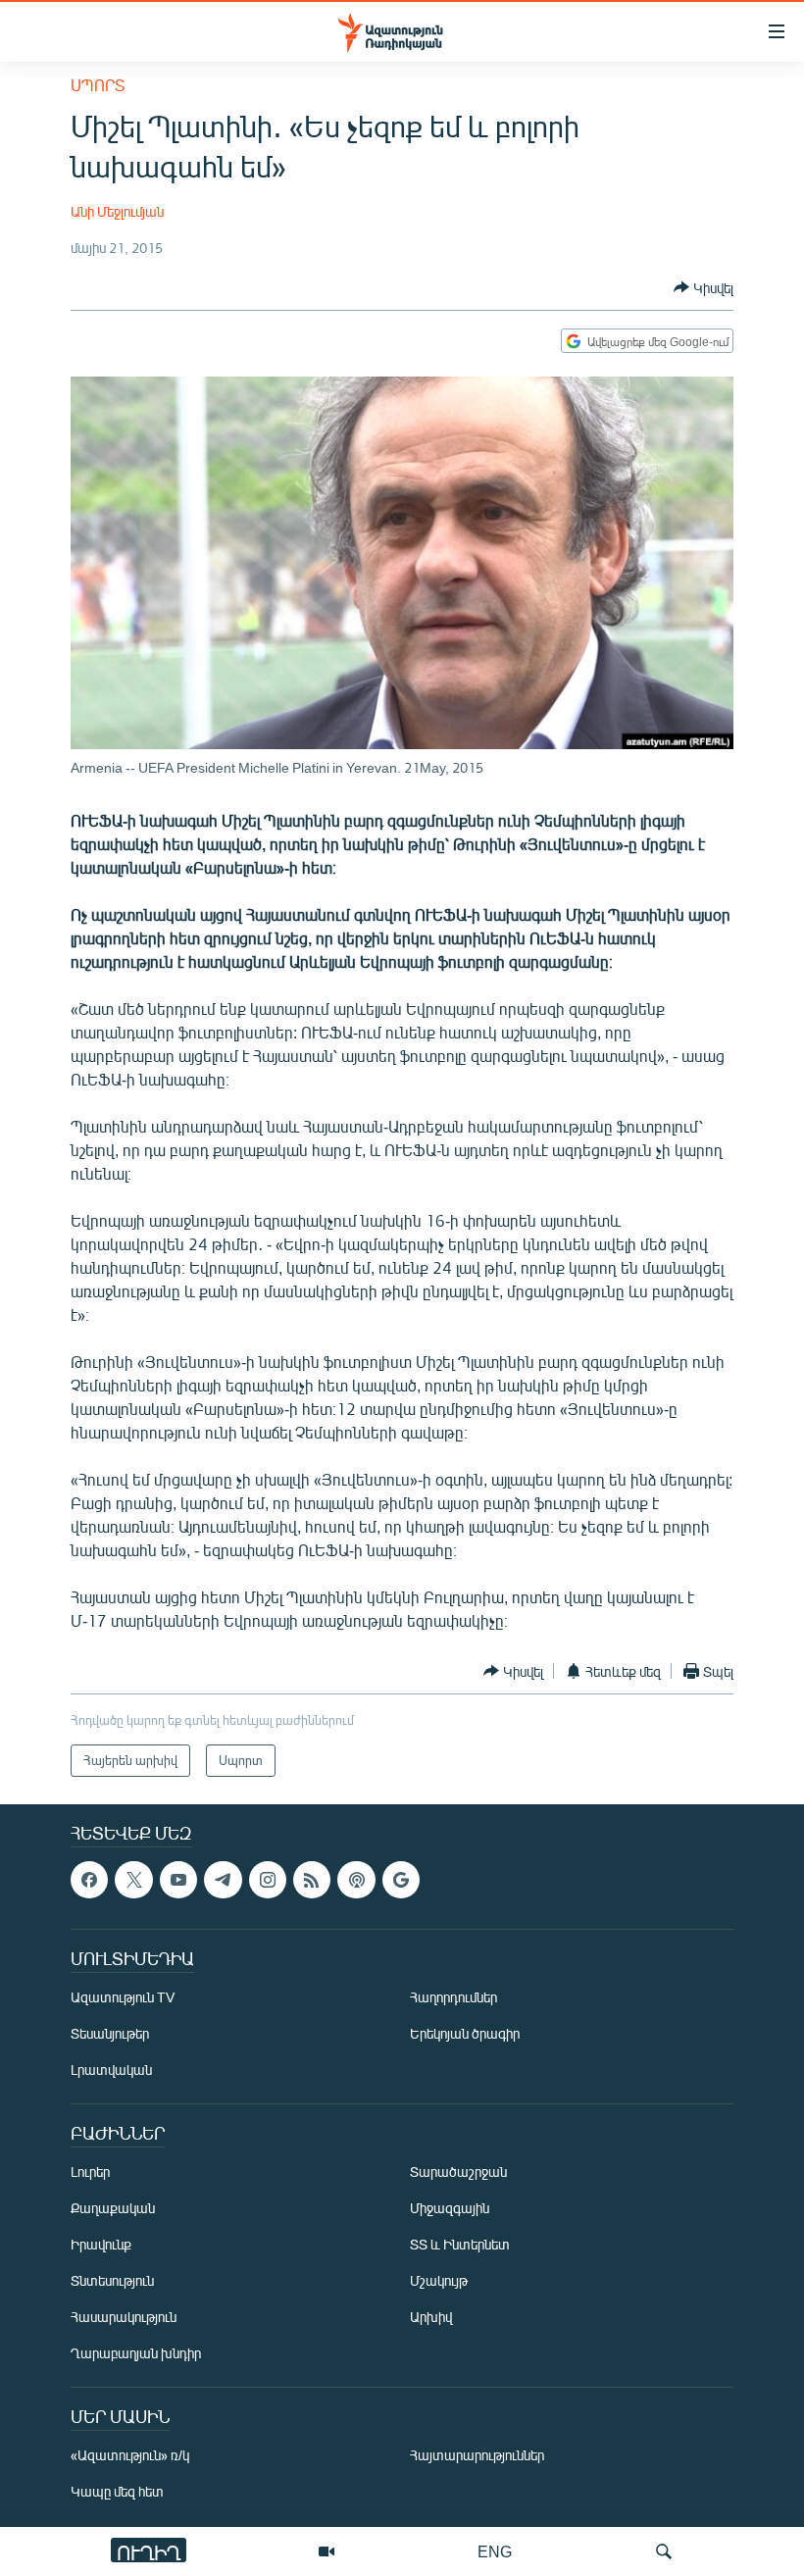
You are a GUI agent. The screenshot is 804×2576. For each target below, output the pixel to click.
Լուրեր (90, 2172)
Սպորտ (98, 85)
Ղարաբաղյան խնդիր (136, 2354)
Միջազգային (450, 2209)
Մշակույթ (439, 2281)
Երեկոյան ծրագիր (465, 2034)
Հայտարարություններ (477, 2456)
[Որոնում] (664, 2551)
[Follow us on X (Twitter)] (133, 1880)
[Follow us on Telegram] (223, 1880)
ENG (495, 2551)
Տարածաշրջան (458, 2172)
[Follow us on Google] (401, 1880)
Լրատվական (111, 2071)
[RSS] (312, 1880)
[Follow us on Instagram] (268, 1880)
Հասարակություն (124, 2318)
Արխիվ (431, 2318)
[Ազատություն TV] (327, 2551)
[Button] (703, 287)
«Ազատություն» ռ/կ (130, 2456)
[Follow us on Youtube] (178, 1880)
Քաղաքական (113, 2209)
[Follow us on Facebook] (89, 1880)
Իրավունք (101, 2245)
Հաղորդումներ (453, 1998)
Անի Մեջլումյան (117, 211)
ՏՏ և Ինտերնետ (460, 2245)
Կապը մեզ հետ (117, 2492)
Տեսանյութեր (110, 2034)
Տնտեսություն (112, 2281)
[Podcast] (356, 1880)
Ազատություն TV (123, 1998)
